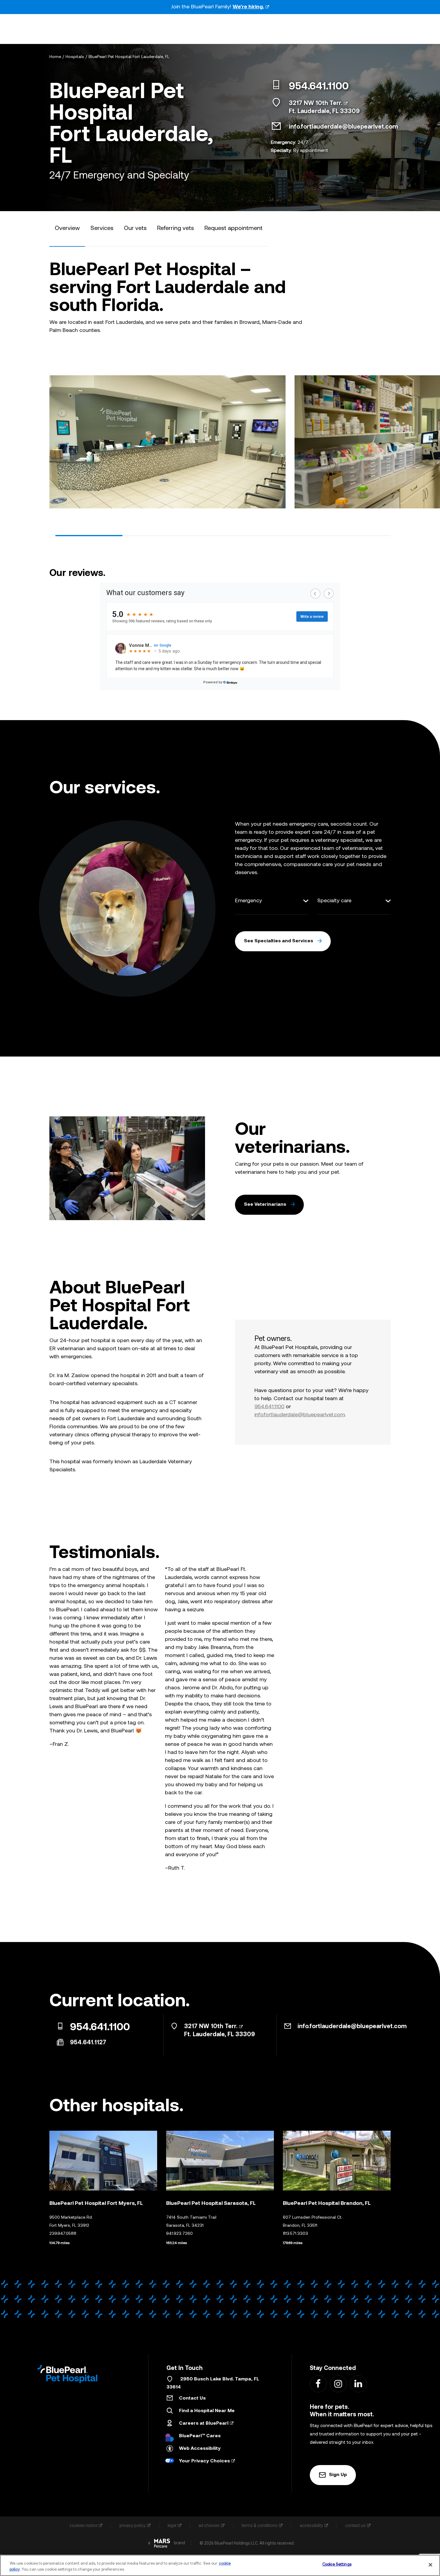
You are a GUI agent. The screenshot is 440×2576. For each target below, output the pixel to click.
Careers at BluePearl (204, 2423)
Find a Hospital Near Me (207, 2411)
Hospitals (75, 57)
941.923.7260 (179, 2234)
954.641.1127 (88, 2043)
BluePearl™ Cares (200, 2436)
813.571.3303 (295, 2234)
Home (55, 57)
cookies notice (83, 2525)
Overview (67, 228)
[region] (220, 2565)
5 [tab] (357, 536)
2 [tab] (156, 536)
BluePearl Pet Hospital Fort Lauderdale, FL (129, 57)
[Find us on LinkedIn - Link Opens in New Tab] (358, 2384)
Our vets (135, 228)
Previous (54, 440)
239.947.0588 (63, 2234)
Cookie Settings (337, 2564)
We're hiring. (248, 7)
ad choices (209, 2525)
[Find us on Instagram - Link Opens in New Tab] (338, 2384)
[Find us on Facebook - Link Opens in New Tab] (318, 2384)
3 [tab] (223, 536)
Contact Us (192, 2398)
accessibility (311, 2525)
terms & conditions (260, 2525)
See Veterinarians (265, 1205)
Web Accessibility (200, 2449)
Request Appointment (233, 228)
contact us (355, 2525)
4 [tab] (290, 536)
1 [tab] (89, 536)
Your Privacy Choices (204, 2461)
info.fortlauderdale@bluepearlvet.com (343, 127)
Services (102, 228)
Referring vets (176, 228)
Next (386, 440)
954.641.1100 (319, 87)
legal (172, 2525)
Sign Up (338, 2475)
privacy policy (132, 2525)
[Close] (430, 2565)
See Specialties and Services (279, 941)
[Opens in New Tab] (162, 2543)
